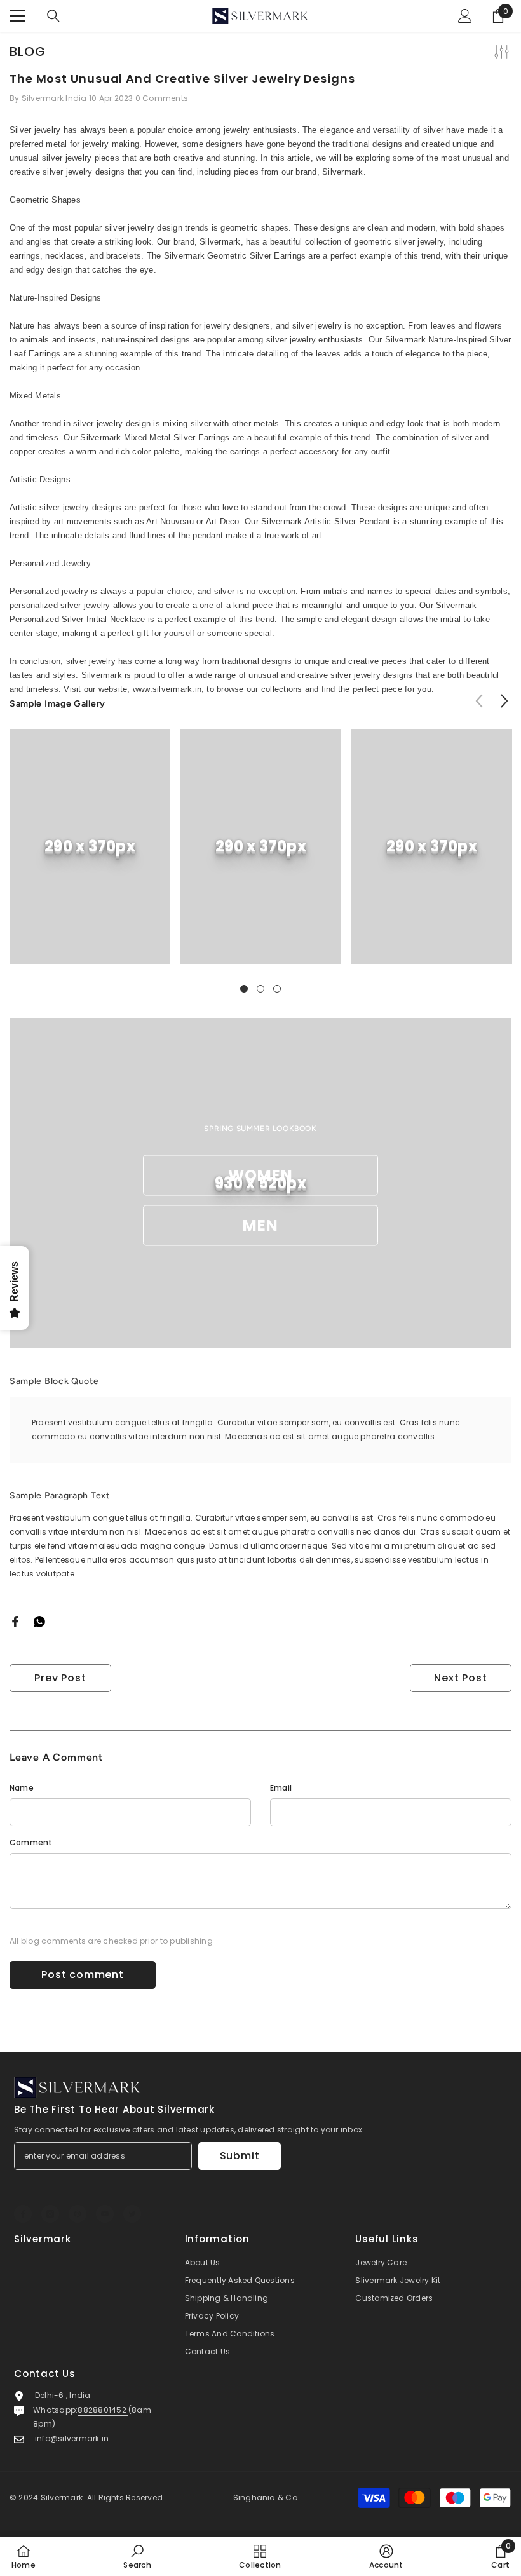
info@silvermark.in (72, 2438)
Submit (240, 2156)
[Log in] (465, 16)
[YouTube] (105, 2214)
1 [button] (244, 989)
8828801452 (103, 2410)
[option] (90, 856)
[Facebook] (15, 1621)
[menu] (17, 16)
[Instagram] (50, 2214)
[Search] (53, 16)
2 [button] (260, 989)
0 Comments (162, 98)
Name (22, 1788)
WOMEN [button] (261, 1175)
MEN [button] (261, 1225)
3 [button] (277, 989)
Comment (31, 1842)
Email (281, 1788)
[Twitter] (132, 2214)
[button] (504, 701)
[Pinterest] (78, 2214)
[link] (90, 846)
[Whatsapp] (39, 1621)
